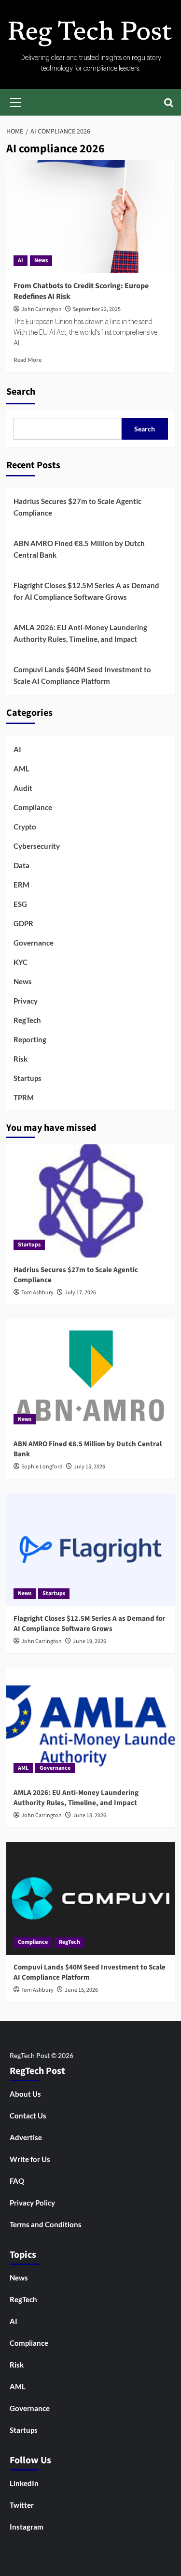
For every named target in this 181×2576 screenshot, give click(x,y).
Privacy (26, 1001)
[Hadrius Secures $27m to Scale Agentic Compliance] (91, 1201)
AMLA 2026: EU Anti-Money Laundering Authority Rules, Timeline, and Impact (80, 633)
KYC (21, 962)
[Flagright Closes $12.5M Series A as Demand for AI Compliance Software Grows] (91, 1549)
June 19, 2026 (90, 1641)
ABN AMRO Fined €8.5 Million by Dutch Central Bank (79, 549)
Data (21, 865)
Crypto (25, 827)
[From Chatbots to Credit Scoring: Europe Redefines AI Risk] (91, 216)
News (41, 260)
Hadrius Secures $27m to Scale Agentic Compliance (77, 507)
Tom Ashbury (37, 1293)
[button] (16, 101)
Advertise (26, 2137)
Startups (28, 1078)
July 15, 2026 (90, 1467)
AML (21, 769)
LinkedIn (24, 2483)
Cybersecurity (37, 846)
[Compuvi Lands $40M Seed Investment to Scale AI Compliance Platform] (91, 1898)
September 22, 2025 (97, 309)
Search (21, 392)
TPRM (24, 1097)
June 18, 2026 (90, 1815)
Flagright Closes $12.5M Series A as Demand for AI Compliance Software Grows (86, 591)
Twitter (22, 2505)
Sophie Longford (42, 1467)
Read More (28, 360)
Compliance (33, 807)
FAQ (17, 2181)
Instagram (27, 2527)
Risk (21, 1059)
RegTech (27, 1020)
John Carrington (42, 309)
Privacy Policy (32, 2203)
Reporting (30, 1039)
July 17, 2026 (80, 1293)
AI (21, 260)
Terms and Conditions (46, 2224)
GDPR (23, 923)
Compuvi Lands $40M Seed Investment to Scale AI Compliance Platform (82, 675)
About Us (25, 2094)
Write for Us (30, 2159)
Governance (34, 943)
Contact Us (28, 2116)
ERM (21, 885)
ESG (20, 904)
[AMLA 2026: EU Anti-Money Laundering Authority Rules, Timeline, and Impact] (91, 1724)
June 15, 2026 (81, 1990)
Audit (23, 788)
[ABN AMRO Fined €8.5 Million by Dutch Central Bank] (91, 1375)
